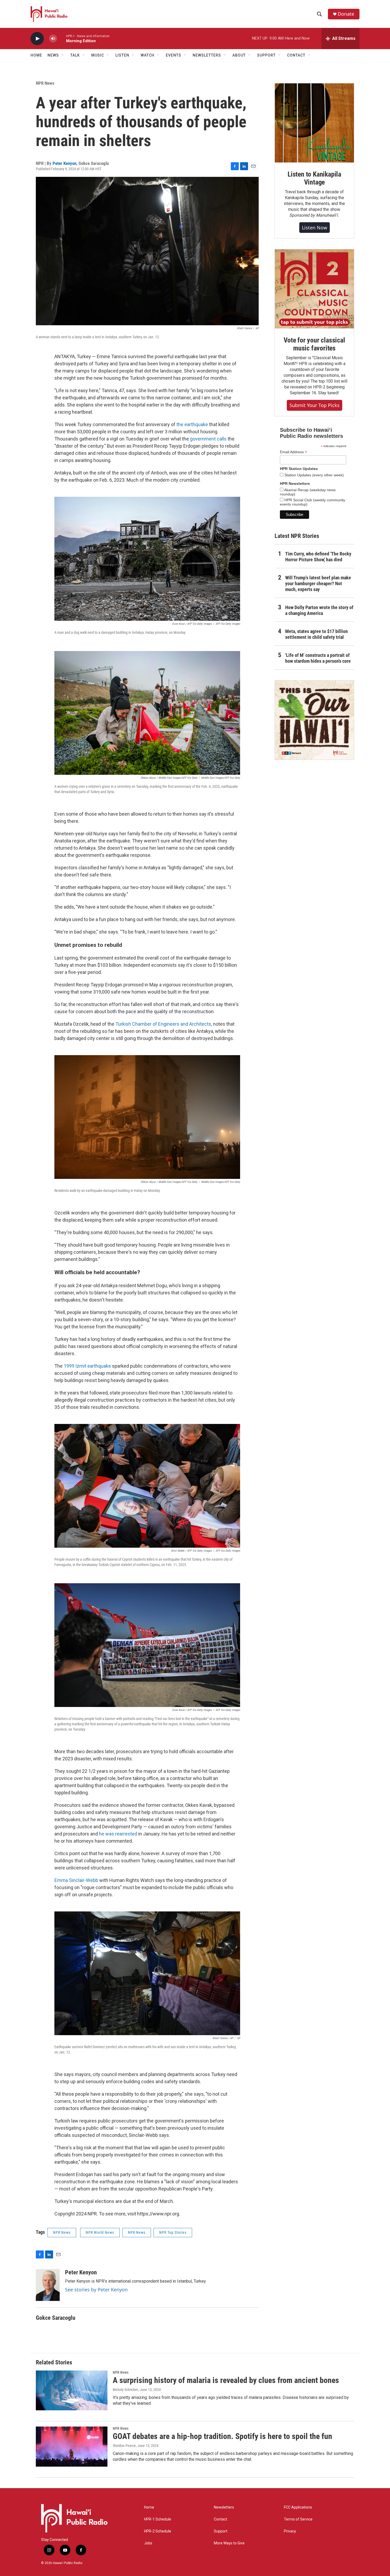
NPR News (45, 83)
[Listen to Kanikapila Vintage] (314, 123)
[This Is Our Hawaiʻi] (314, 720)
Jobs (148, 2543)
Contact (220, 2519)
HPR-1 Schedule (158, 2519)
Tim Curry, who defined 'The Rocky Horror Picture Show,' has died (318, 557)
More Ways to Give (229, 2543)
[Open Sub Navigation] (63, 55)
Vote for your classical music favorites (314, 344)
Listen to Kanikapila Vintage (314, 178)
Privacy (290, 2531)
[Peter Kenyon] (48, 2285)
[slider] (62, 38)
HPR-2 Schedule (158, 2531)
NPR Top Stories (173, 2232)
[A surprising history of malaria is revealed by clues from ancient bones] (72, 2390)
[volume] (53, 39)
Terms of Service (298, 2519)
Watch (148, 55)
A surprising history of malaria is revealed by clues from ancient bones (226, 2380)
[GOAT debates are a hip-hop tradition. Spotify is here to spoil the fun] (72, 2446)
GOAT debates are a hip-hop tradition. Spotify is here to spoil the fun (222, 2436)
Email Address (293, 452)
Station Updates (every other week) (314, 475)
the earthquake (192, 424)
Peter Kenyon (64, 163)
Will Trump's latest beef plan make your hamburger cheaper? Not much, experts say (318, 583)
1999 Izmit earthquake (87, 1366)
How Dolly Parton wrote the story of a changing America (319, 610)
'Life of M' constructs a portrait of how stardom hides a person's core (318, 658)
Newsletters (224, 2507)
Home (36, 55)
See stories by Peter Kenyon (96, 2290)
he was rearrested (118, 1834)
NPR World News (100, 2232)
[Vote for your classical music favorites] (314, 289)
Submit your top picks (315, 405)
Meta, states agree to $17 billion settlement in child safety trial (317, 634)
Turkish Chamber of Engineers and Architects (163, 1024)
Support (221, 2531)
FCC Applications (298, 2507)
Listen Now (315, 228)
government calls (208, 439)
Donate (346, 14)
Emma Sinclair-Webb (76, 1880)
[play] (37, 39)
